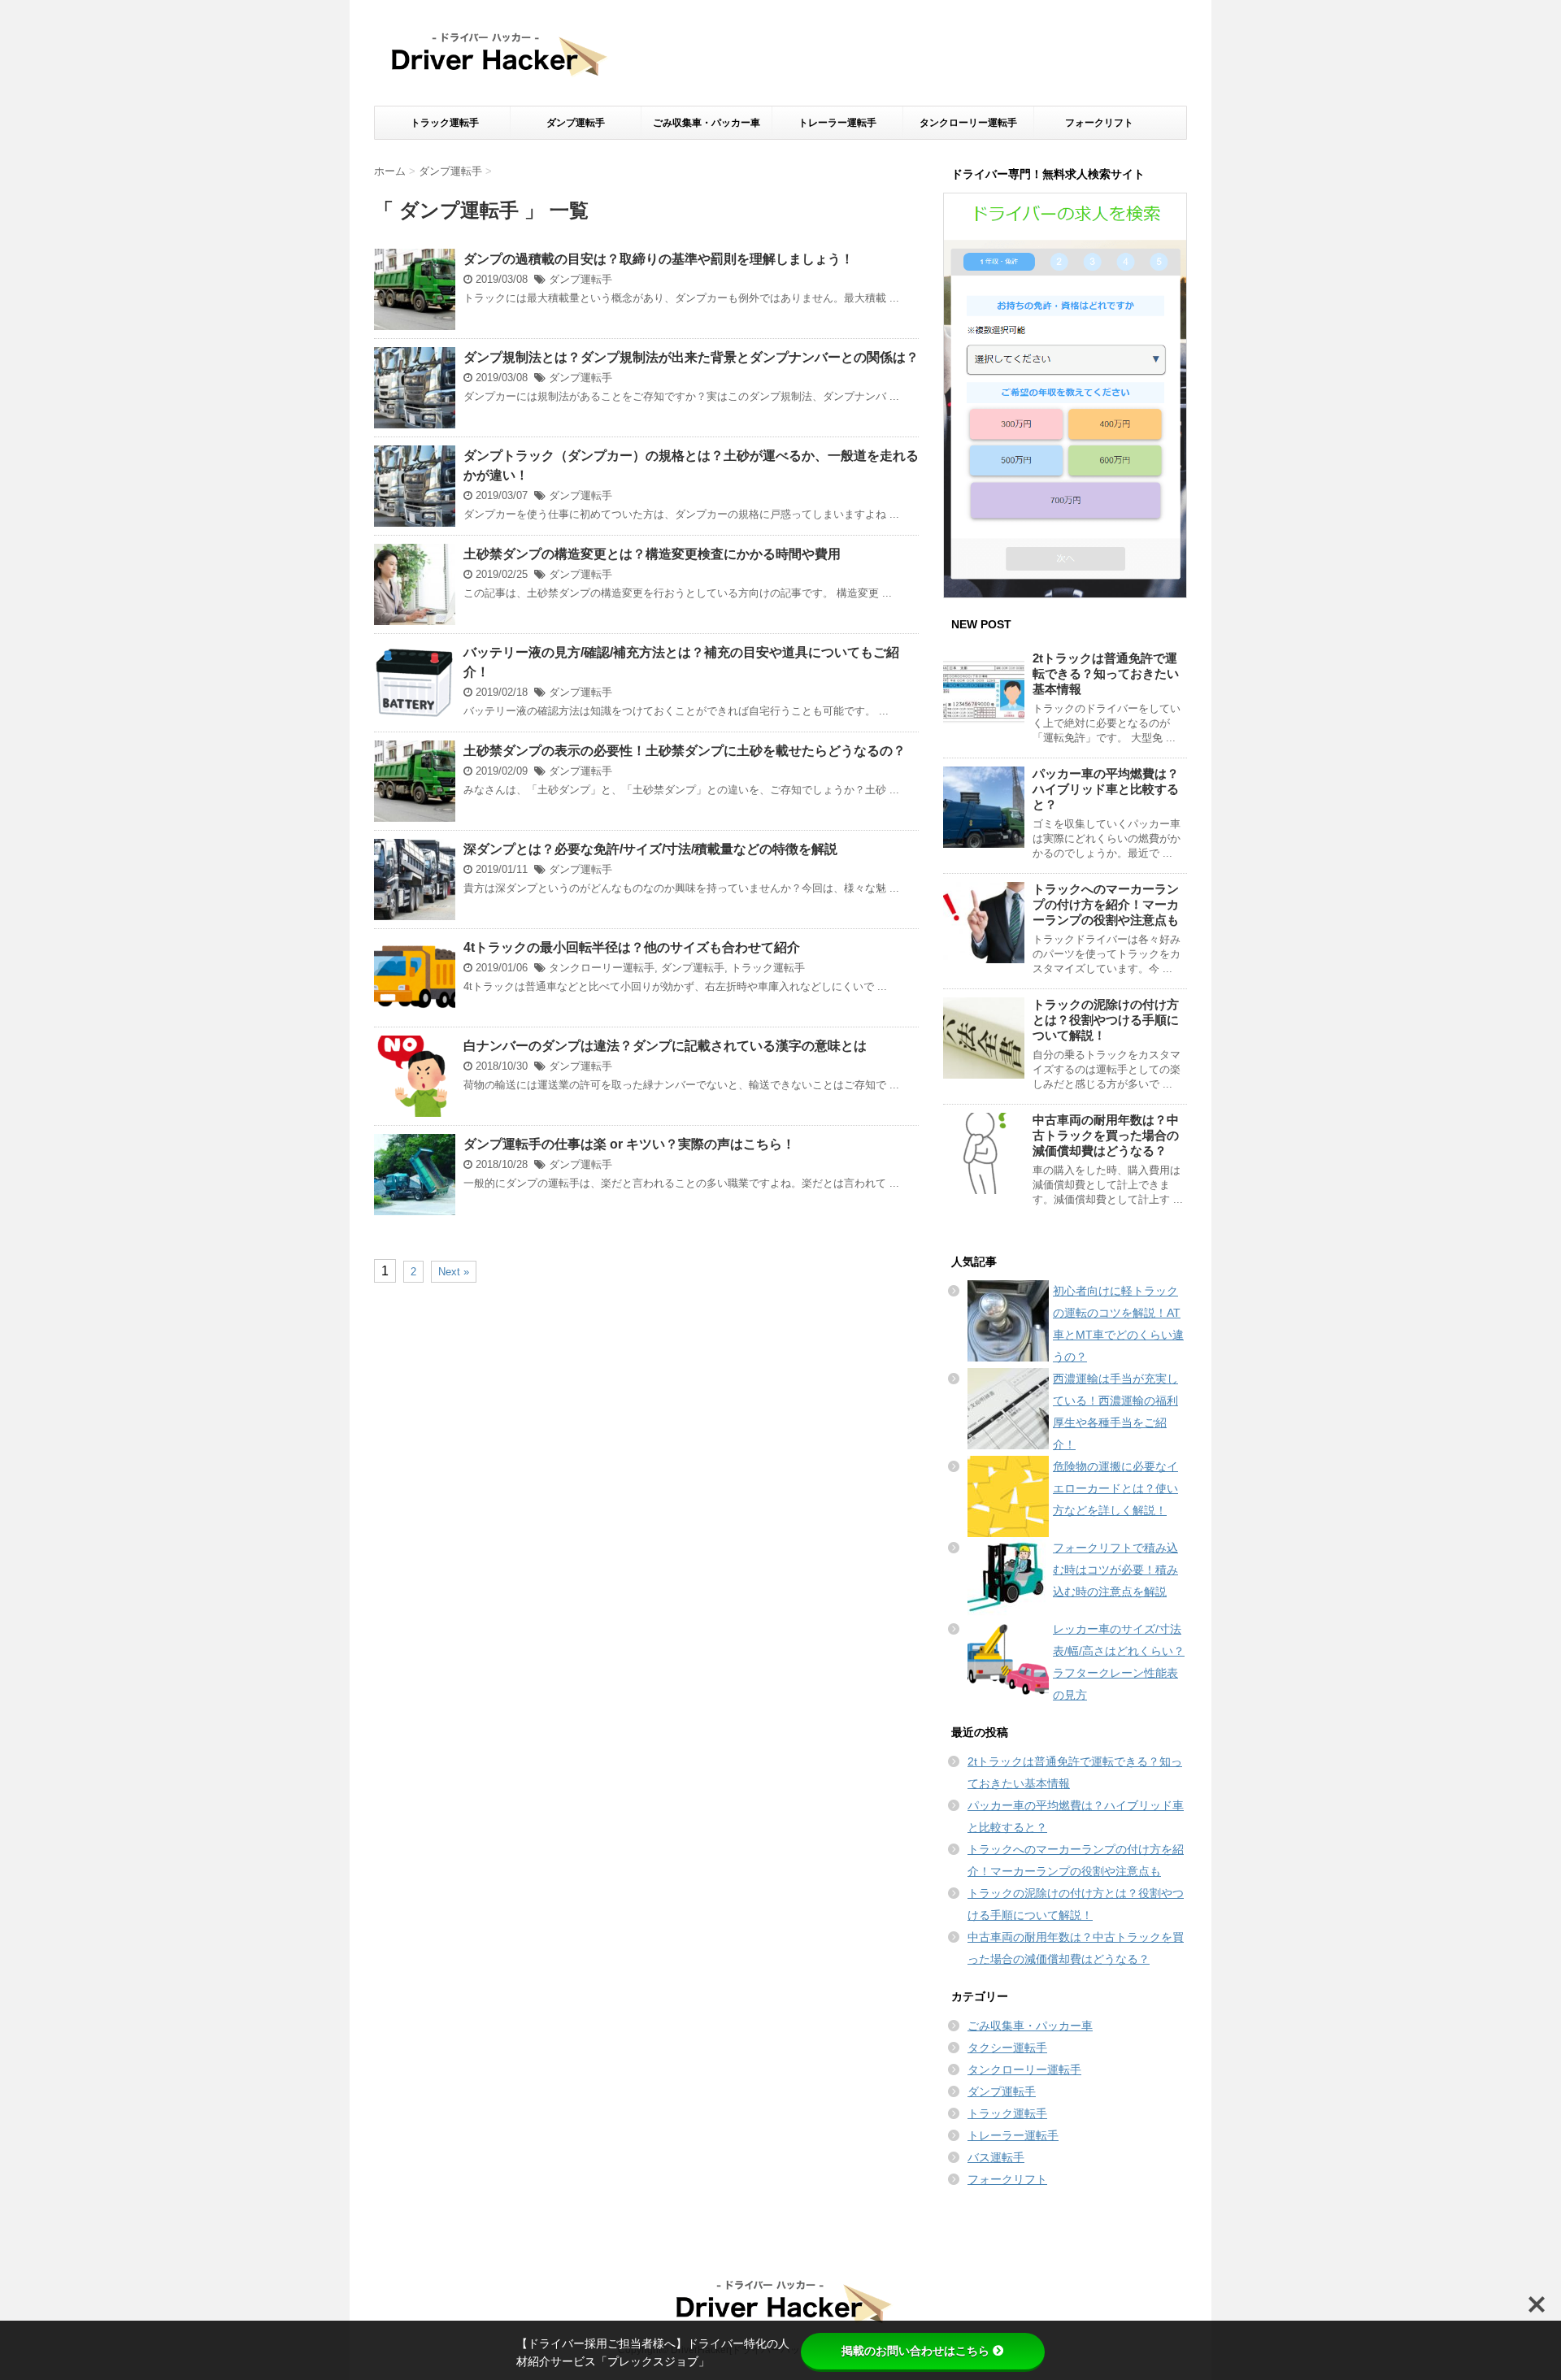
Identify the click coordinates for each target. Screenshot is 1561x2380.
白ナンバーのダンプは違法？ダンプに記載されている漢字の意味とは (665, 1046)
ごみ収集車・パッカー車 (707, 123)
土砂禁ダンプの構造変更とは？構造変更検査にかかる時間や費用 (652, 554)
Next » (454, 1272)
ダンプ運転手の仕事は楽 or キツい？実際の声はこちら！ (629, 1144)
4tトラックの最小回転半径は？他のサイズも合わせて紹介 (632, 947)
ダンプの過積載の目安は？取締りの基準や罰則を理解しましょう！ (659, 259)
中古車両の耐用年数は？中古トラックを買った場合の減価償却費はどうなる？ (1106, 1135)
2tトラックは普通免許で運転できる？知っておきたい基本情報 (1106, 673)
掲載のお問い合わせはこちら (915, 2351)
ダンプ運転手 (576, 123)
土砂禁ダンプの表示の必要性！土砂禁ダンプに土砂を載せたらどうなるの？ (685, 751)
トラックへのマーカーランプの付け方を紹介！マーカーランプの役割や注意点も (1106, 904)
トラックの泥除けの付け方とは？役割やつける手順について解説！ (1106, 1020)
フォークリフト (1099, 123)
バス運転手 (996, 2157)
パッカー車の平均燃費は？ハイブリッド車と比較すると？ (1106, 789)
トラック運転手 (445, 123)
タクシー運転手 (1007, 2048)
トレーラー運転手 (837, 123)
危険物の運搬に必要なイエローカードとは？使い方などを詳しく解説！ (1115, 1488)
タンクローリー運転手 (968, 123)
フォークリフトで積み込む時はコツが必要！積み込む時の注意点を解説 (1115, 1570)
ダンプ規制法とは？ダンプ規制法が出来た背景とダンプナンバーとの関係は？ (691, 357)
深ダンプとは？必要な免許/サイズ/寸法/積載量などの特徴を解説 (650, 849)
